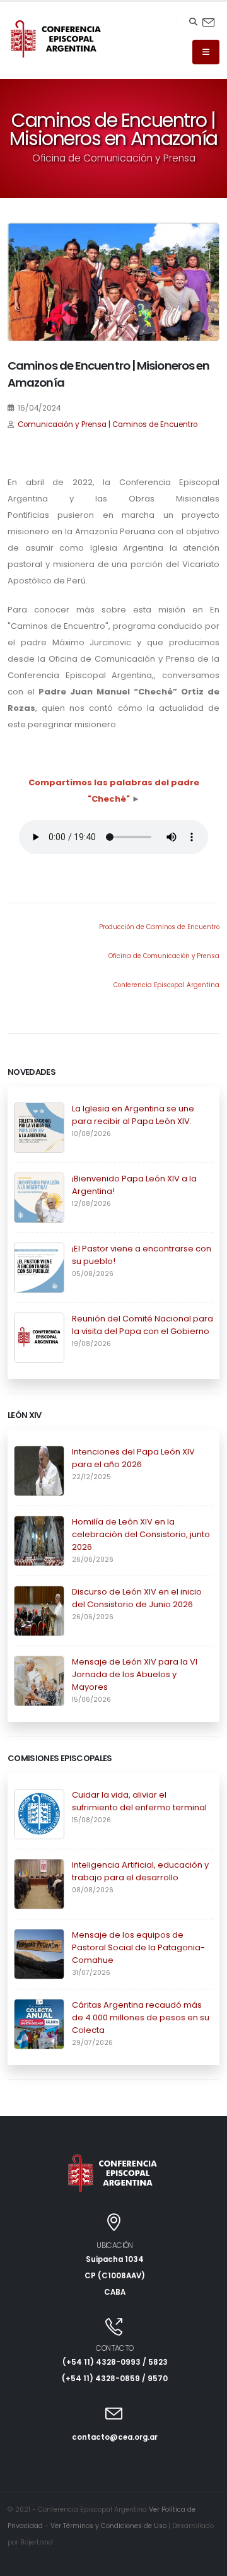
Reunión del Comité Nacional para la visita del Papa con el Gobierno (143, 1325)
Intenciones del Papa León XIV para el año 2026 (133, 1458)
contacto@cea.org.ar (115, 2437)
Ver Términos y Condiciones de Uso (108, 2526)
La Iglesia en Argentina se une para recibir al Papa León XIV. (133, 1115)
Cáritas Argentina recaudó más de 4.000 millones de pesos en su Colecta (141, 2017)
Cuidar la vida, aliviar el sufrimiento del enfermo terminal (139, 1801)
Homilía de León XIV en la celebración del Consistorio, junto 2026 (141, 1534)
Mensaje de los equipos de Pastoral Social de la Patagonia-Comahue (138, 1947)
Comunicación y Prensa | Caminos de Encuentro (108, 424)
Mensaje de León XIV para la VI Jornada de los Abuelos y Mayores (135, 1674)
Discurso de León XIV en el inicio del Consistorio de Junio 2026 (137, 1598)
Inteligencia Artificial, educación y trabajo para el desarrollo (140, 1871)
